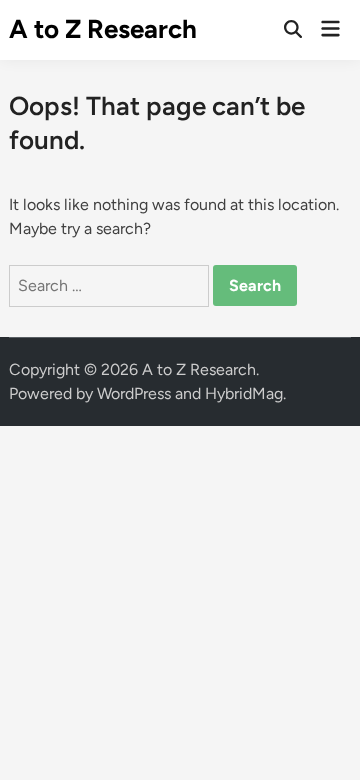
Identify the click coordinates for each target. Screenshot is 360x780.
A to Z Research (103, 29)
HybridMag (244, 393)
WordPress (134, 393)
